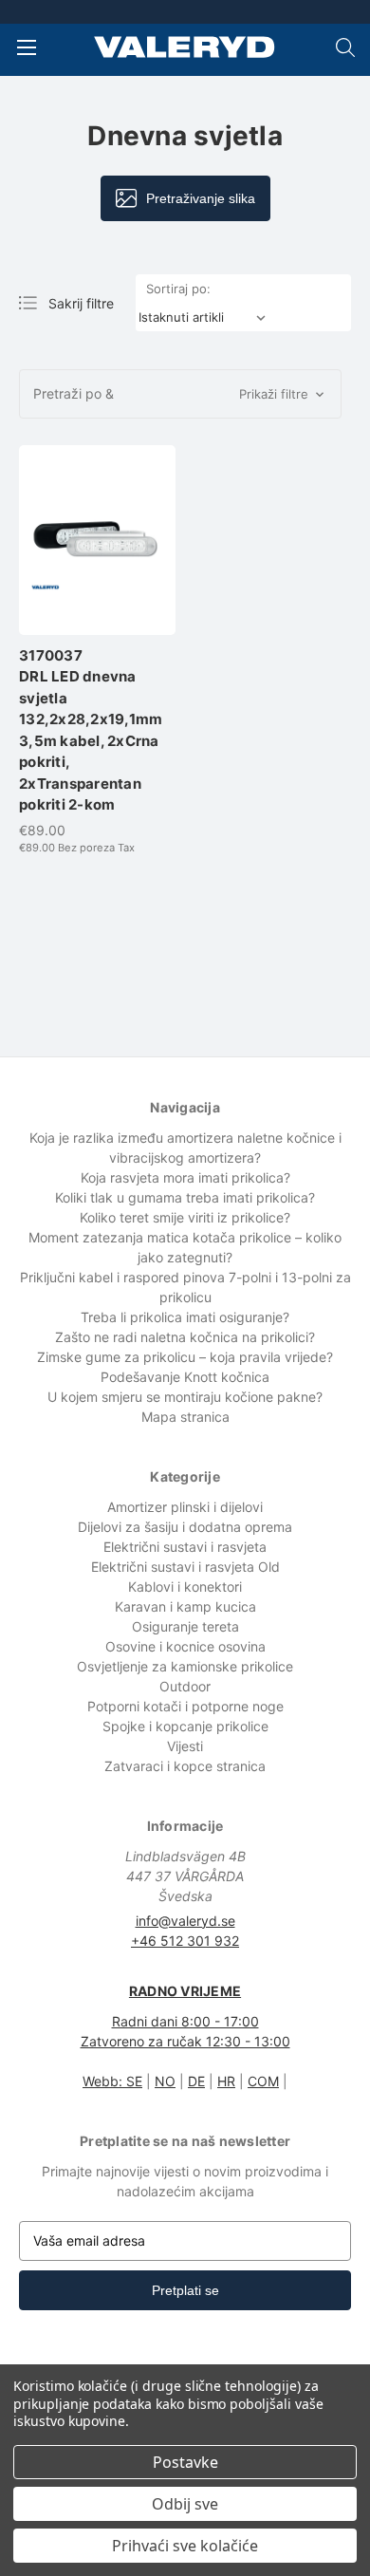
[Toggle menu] (26, 47)
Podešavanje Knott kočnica (185, 1377)
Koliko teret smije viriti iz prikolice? (185, 1217)
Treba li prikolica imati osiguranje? (185, 1317)
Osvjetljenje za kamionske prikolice (185, 1666)
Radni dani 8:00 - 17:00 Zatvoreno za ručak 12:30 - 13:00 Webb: (185, 2036)
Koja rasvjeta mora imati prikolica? (185, 1177)
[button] (180, 394)
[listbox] (206, 317)
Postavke (185, 2462)
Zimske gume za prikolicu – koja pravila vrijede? (185, 1357)
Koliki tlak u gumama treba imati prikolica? (185, 1197)
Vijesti (185, 1746)
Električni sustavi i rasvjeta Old (185, 1567)
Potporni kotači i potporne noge (185, 1706)
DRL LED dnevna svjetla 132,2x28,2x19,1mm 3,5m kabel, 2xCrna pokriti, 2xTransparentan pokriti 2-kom (91, 730)
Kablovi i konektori (185, 1587)
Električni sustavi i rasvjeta (185, 1547)
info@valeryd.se (185, 1921)
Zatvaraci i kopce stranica (185, 1766)
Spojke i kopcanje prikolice (185, 1726)
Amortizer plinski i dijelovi (185, 1507)
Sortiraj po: (178, 289)
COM (263, 2081)
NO (165, 2081)
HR (226, 2081)
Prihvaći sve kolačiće (185, 2546)
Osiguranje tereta (185, 1626)
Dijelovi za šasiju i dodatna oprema (185, 1527)
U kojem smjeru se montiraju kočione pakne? (185, 1397)
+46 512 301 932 (185, 1941)
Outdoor (185, 1686)
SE (134, 2081)
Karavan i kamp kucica (185, 1606)
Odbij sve (185, 2504)
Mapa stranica (185, 1417)
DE (196, 2081)
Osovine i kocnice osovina (185, 1646)
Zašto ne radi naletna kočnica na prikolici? (185, 1337)
